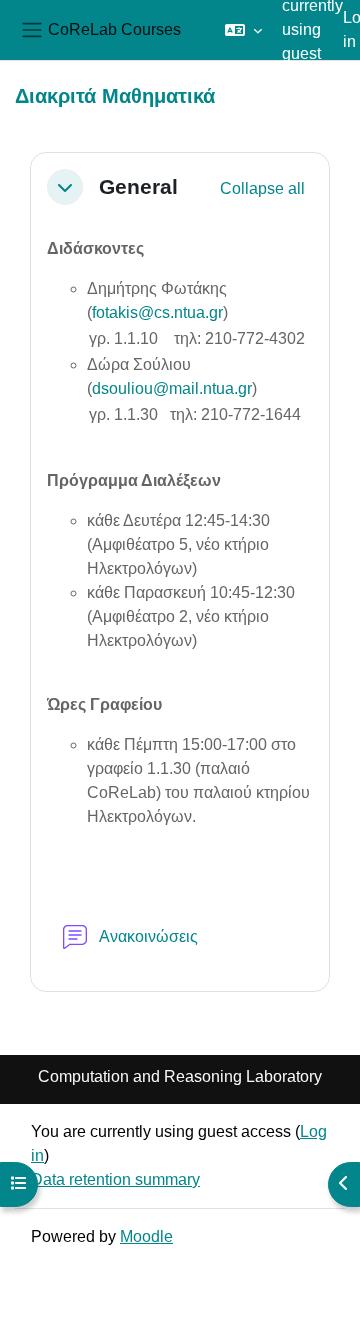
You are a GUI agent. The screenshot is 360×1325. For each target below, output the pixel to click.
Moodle (146, 1236)
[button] (243, 30)
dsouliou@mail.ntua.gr (172, 388)
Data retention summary (115, 1179)
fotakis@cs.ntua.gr (157, 312)
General (138, 186)
